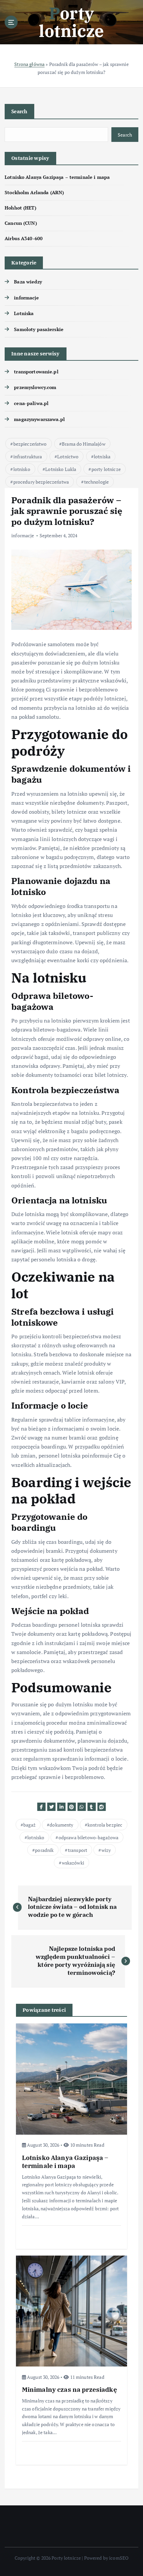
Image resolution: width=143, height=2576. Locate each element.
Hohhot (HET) (20, 208)
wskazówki (73, 1863)
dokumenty (61, 1825)
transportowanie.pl (36, 372)
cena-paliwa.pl (31, 403)
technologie (97, 482)
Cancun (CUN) (21, 223)
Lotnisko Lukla (61, 469)
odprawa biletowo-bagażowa (89, 1837)
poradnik (44, 1850)
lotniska (102, 456)
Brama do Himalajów (84, 444)
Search (19, 111)
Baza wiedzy (28, 282)
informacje (26, 298)
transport (77, 1850)
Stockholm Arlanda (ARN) (34, 192)
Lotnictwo (68, 456)
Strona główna (29, 64)
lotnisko (22, 469)
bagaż (29, 1825)
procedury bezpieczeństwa (41, 482)
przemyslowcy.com (35, 387)
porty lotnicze (106, 469)
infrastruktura (28, 456)
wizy (106, 1850)
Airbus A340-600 (24, 238)
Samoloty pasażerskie (39, 329)
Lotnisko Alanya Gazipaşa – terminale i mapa (57, 177)
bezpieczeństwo (30, 444)
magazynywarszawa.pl (39, 419)
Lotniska (24, 313)
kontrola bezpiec (105, 1825)
